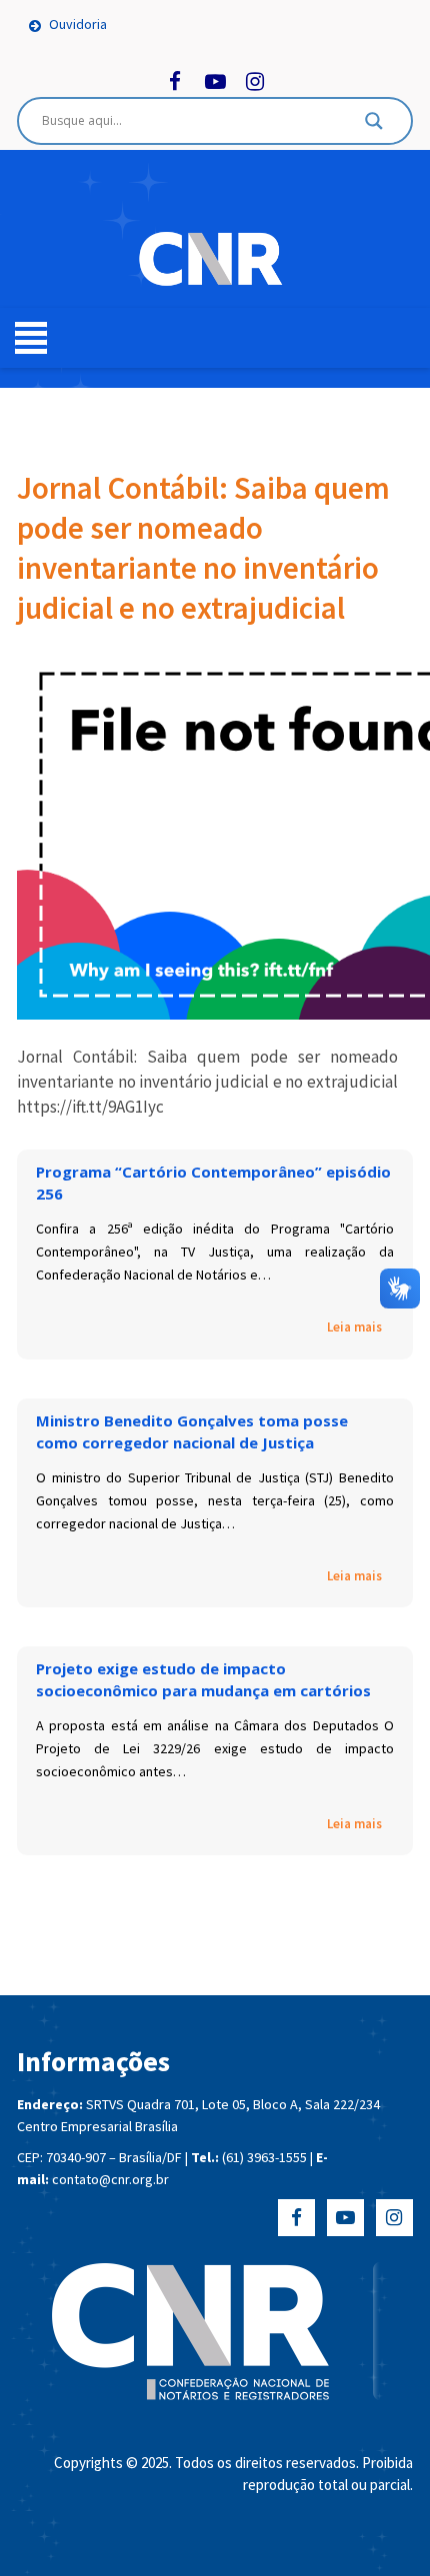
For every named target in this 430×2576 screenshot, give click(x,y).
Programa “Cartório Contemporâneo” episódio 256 (213, 1183)
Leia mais (354, 1327)
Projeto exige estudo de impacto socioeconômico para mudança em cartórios (203, 1679)
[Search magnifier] (374, 126)
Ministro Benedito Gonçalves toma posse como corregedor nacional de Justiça (192, 1431)
